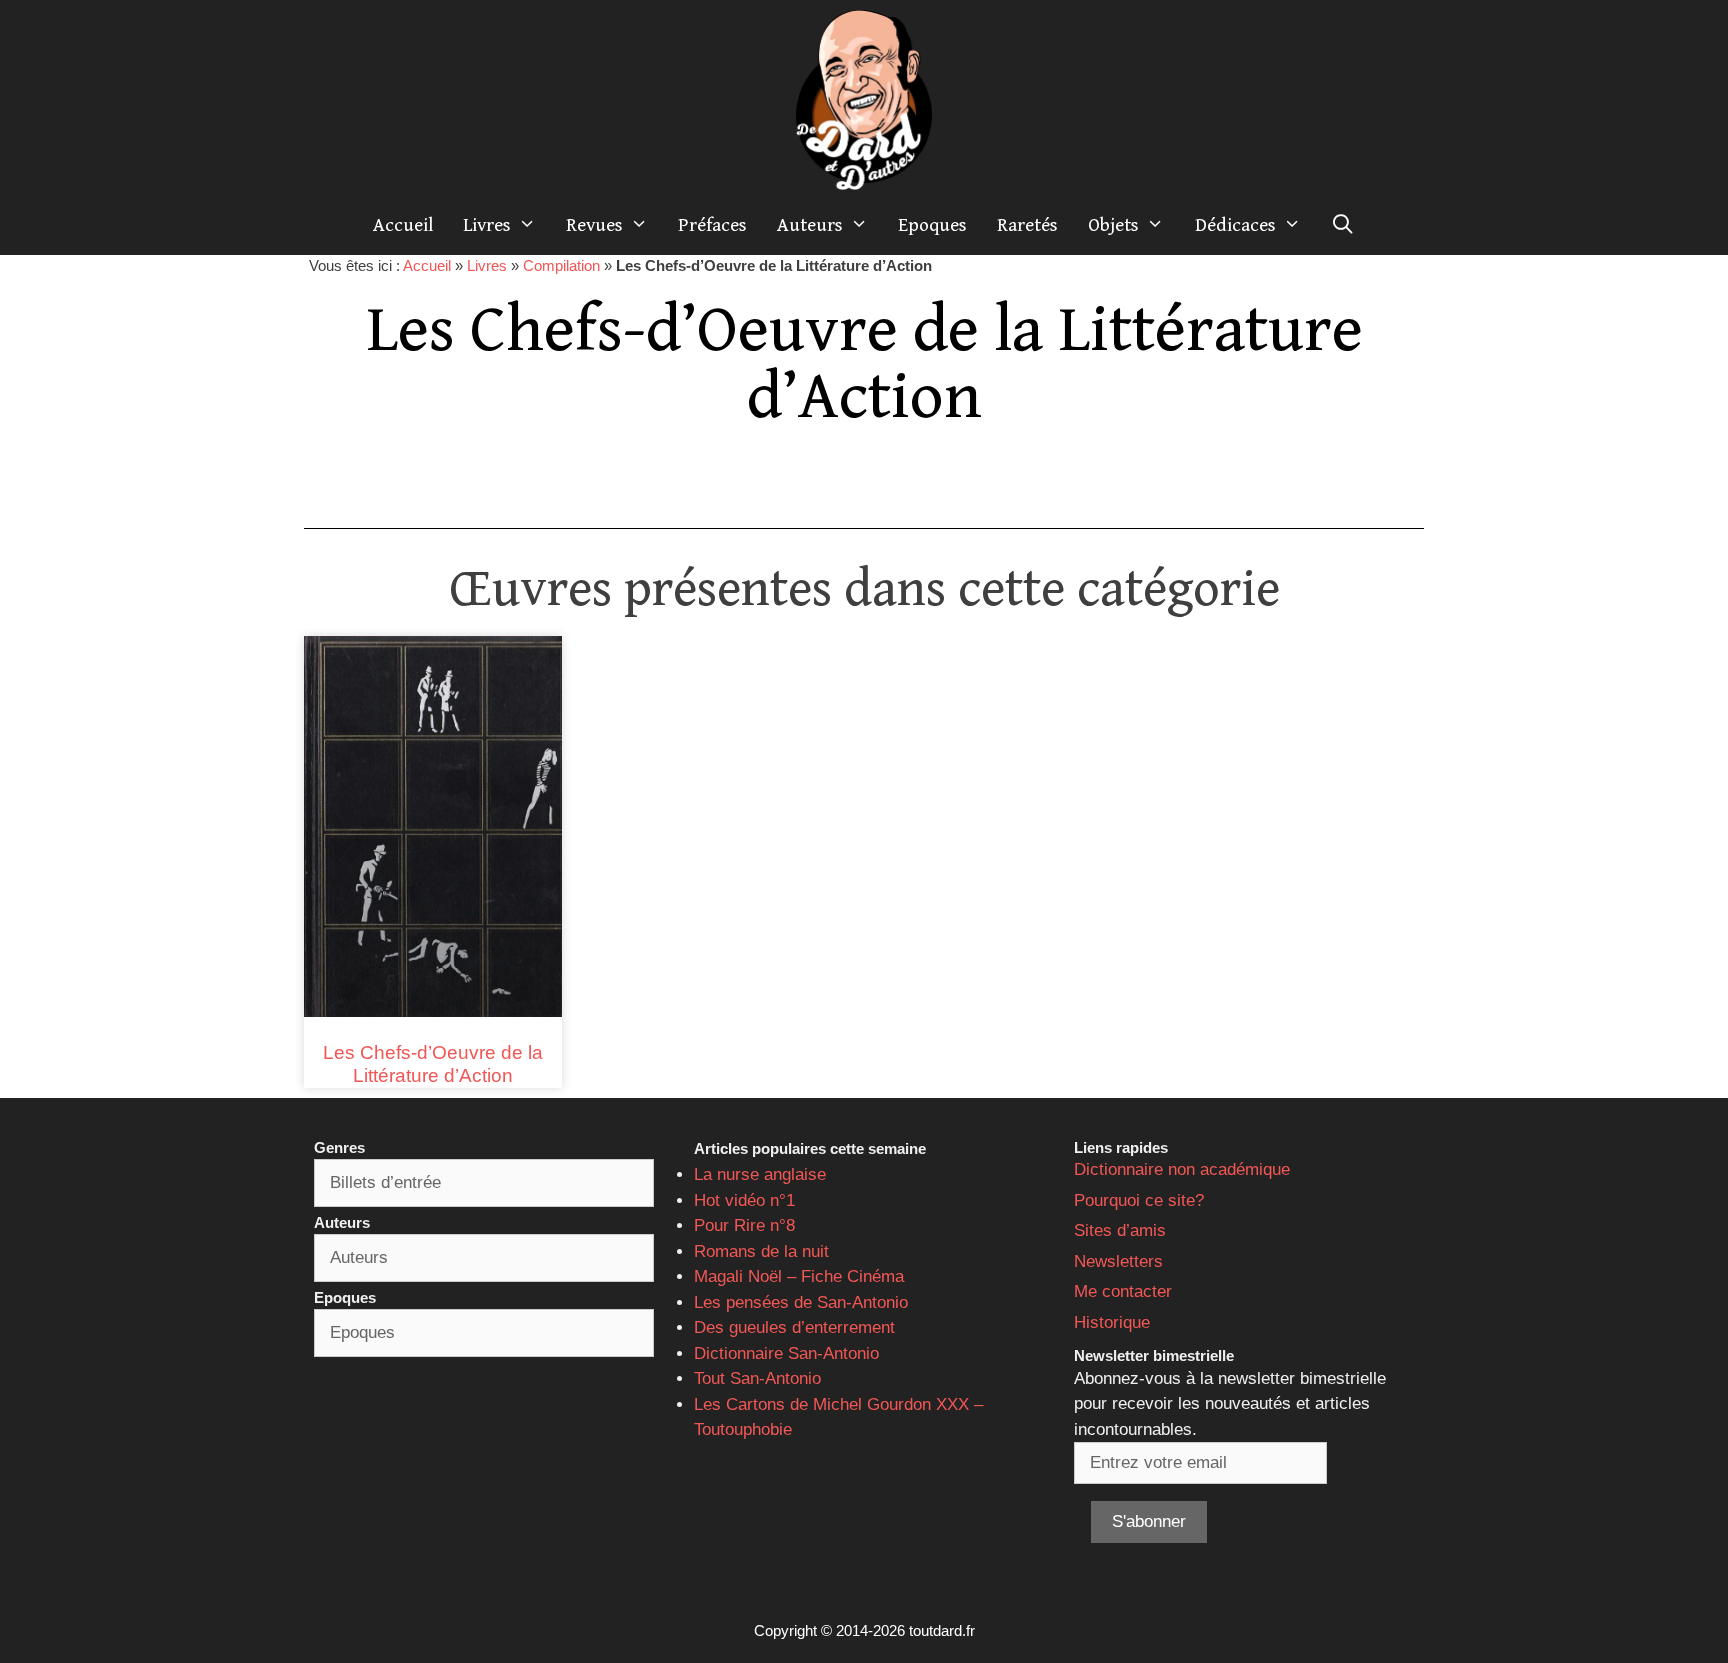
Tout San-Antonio (757, 1378)
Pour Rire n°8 (744, 1225)
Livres (487, 225)
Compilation (561, 265)
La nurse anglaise (760, 1174)
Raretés (1027, 225)
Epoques (932, 225)
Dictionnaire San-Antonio (786, 1353)
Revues (594, 225)
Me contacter (1123, 1291)
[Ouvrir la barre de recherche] (1343, 225)
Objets (1113, 225)
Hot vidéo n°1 (744, 1200)
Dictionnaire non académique (1182, 1169)
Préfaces (712, 225)
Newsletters (1118, 1261)
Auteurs (810, 225)
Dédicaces (1235, 225)
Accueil (403, 225)
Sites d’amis (1120, 1230)
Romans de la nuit (761, 1251)
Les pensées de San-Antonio (801, 1302)
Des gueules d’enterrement (794, 1327)
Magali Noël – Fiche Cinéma (799, 1276)
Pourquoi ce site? (1139, 1200)
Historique (1112, 1322)
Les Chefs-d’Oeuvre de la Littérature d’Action (433, 1064)
